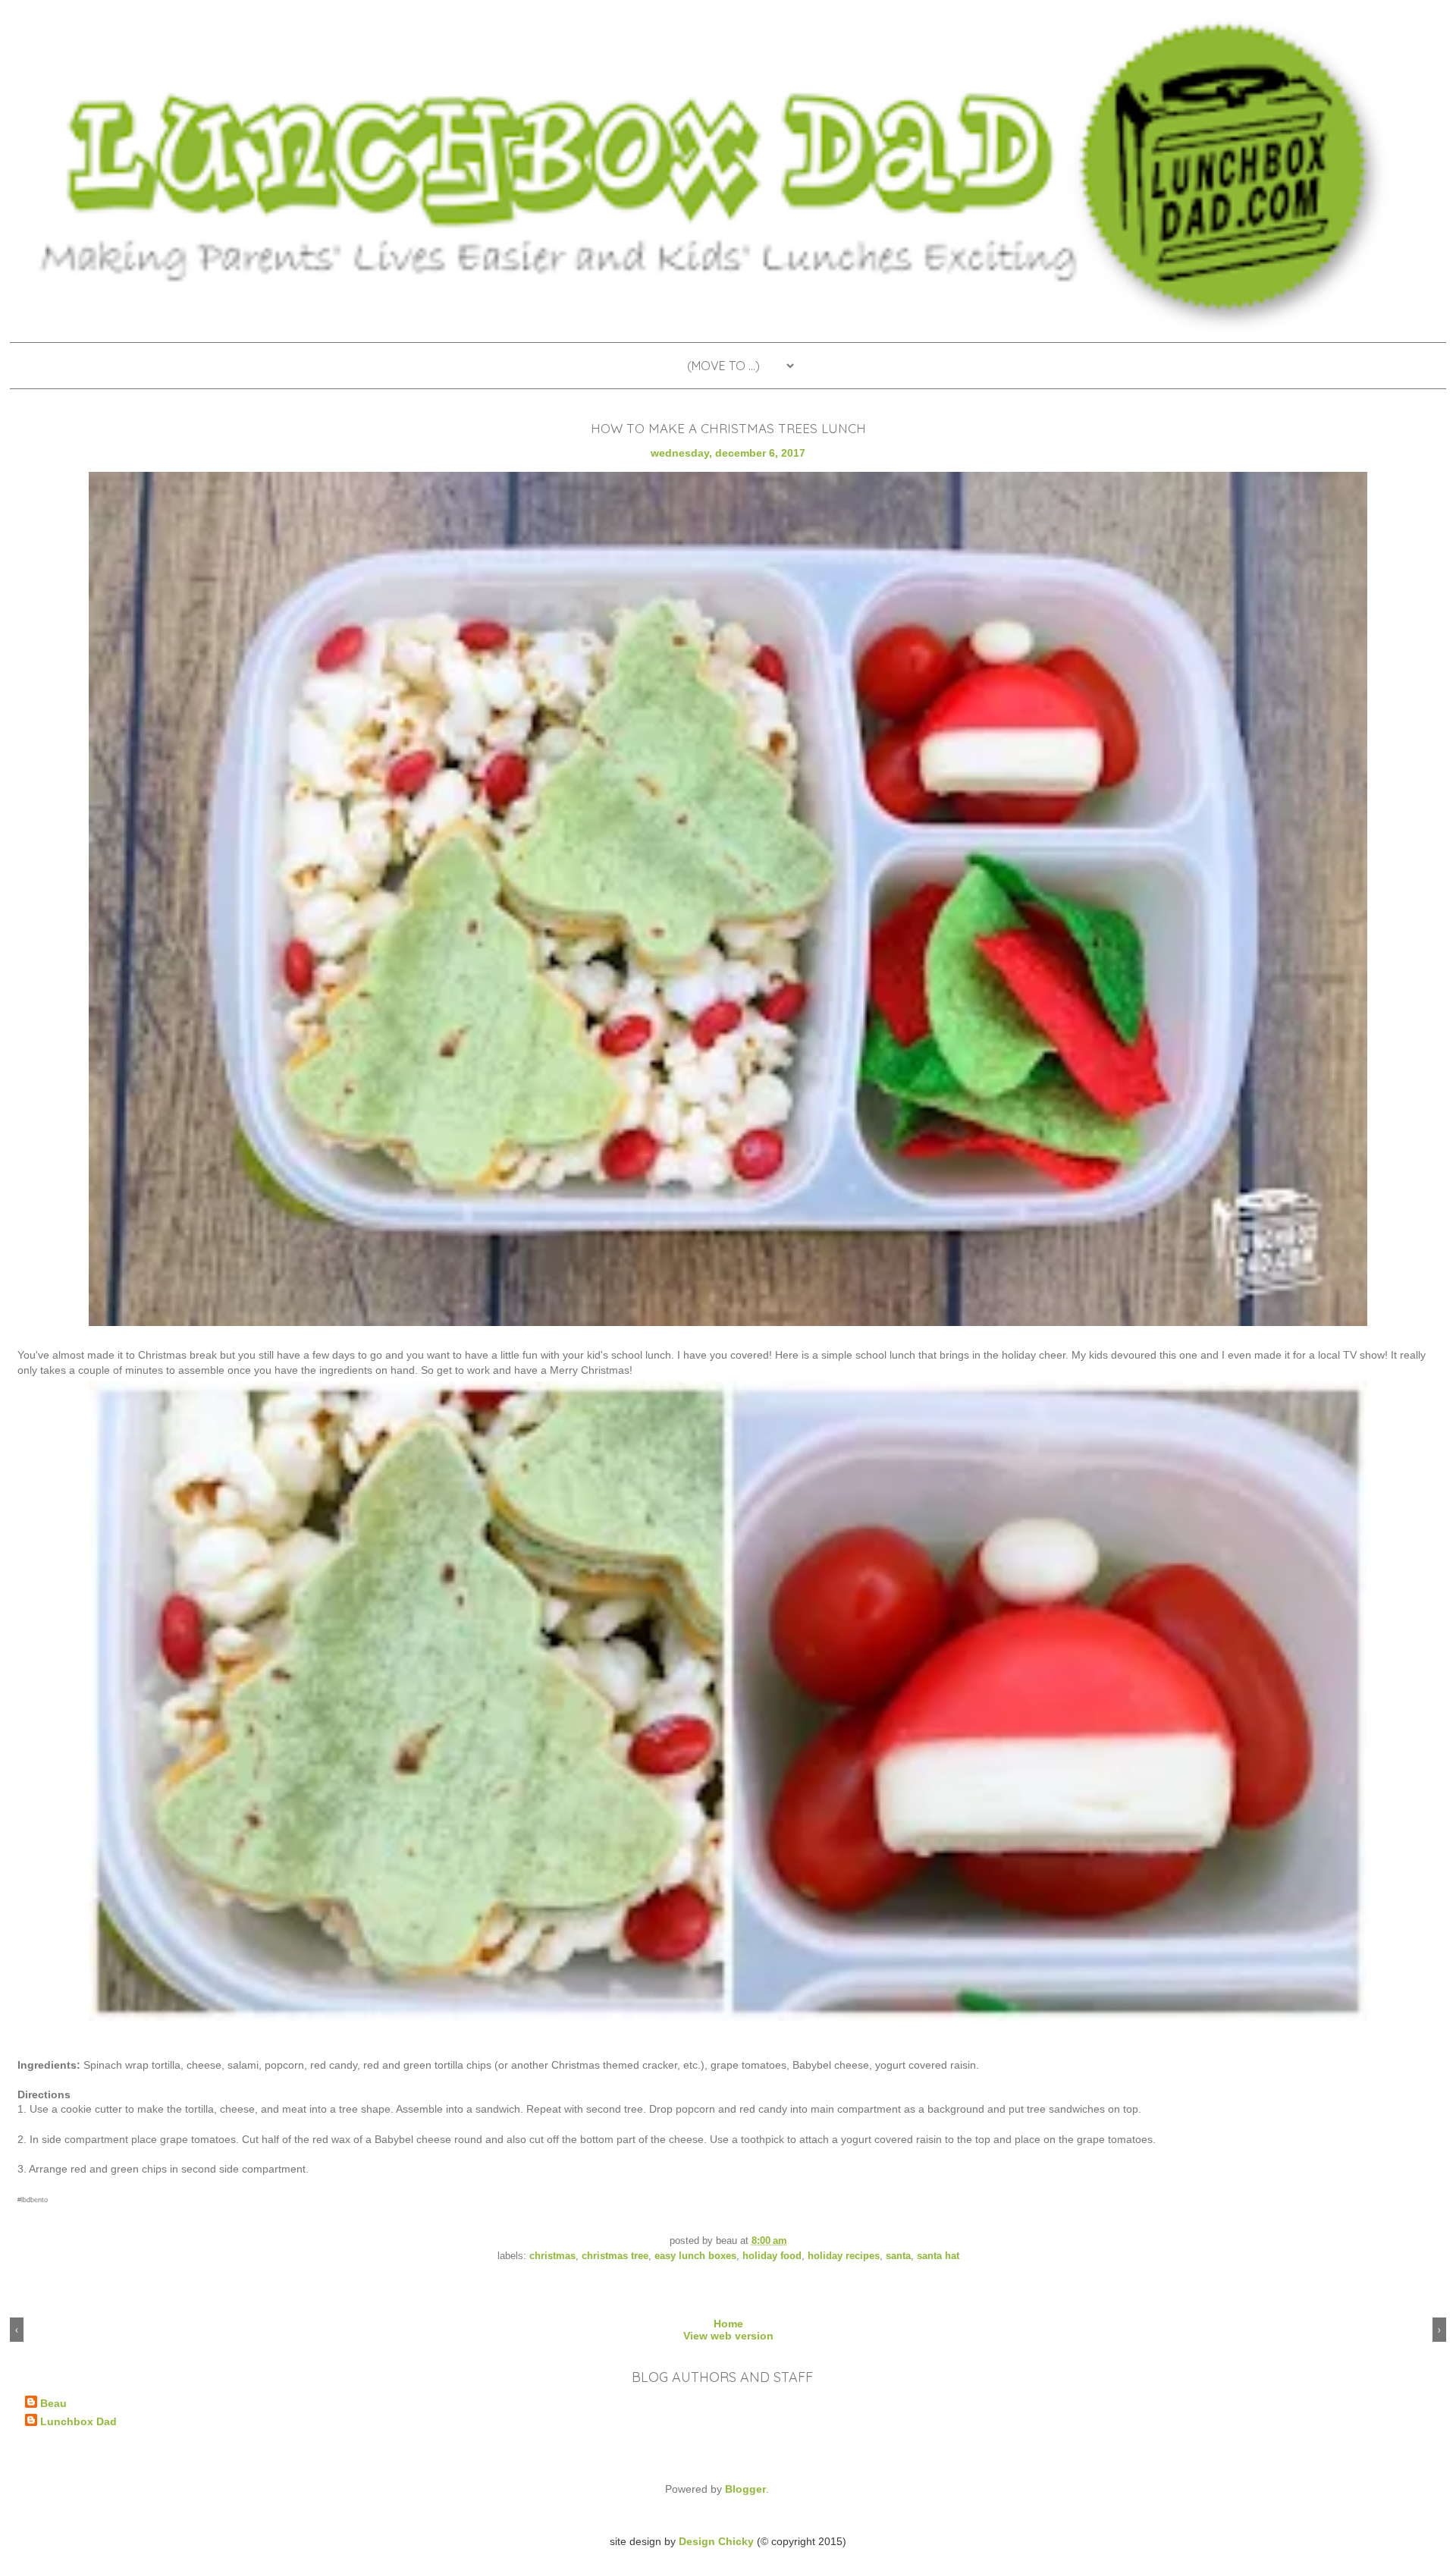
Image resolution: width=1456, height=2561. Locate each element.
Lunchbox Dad (78, 2421)
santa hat (938, 2256)
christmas (552, 2256)
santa (898, 2256)
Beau (53, 2403)
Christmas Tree (615, 2256)
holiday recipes (844, 2256)
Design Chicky (716, 2541)
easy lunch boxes (695, 2256)
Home (728, 2324)
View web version (728, 2336)
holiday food (772, 2256)
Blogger (745, 2489)
